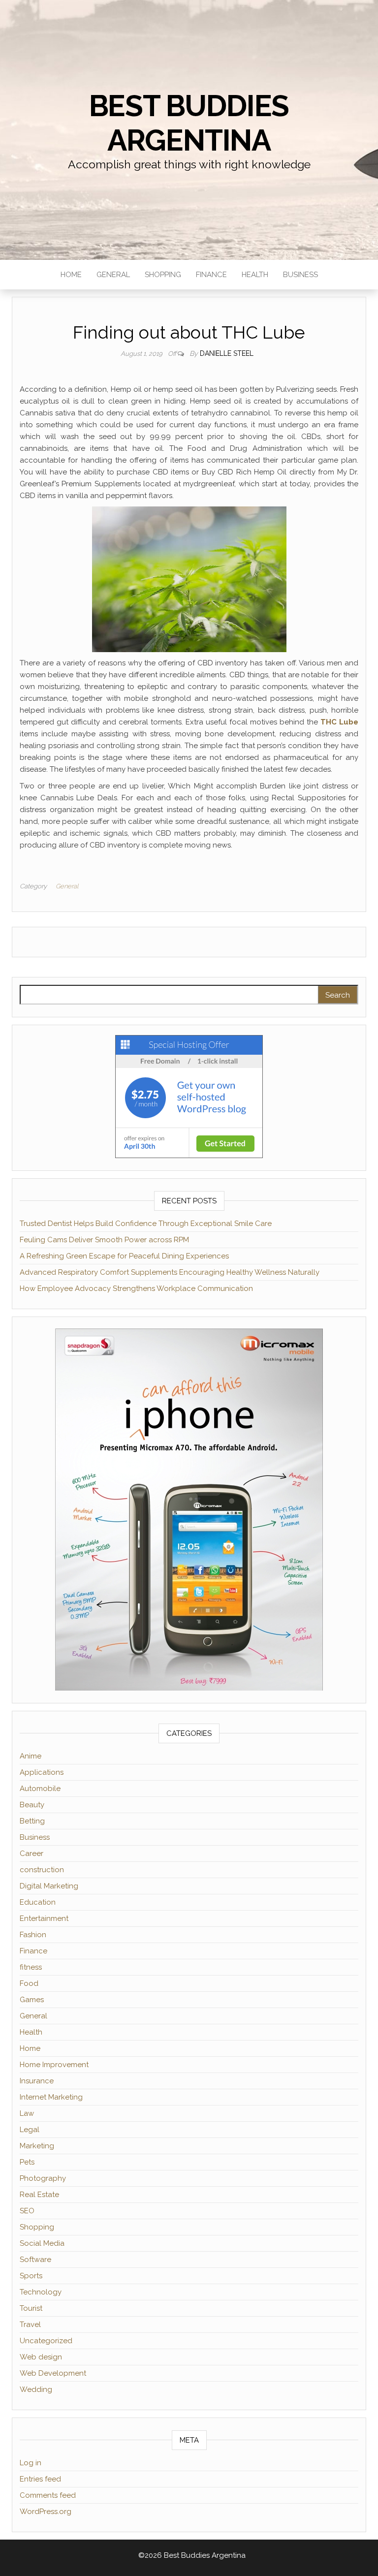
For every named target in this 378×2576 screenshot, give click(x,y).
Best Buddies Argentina (189, 123)
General (113, 275)
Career (31, 1853)
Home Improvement (54, 2065)
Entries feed (40, 2479)
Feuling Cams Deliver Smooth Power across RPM (104, 1240)
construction (42, 1870)
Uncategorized (46, 2341)
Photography (43, 2178)
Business (300, 275)
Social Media (42, 2243)
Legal (30, 2130)
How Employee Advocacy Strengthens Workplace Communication (136, 1288)
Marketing (37, 2146)
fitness (31, 1967)
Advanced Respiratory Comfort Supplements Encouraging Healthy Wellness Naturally (170, 1272)
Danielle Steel (227, 353)
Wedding (36, 2389)
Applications (42, 1772)
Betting (32, 1821)
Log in (31, 2463)
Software (35, 2260)
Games (32, 2000)
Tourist (31, 2308)
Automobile (40, 1789)
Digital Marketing (49, 1886)
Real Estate (39, 2195)
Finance (211, 275)
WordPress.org (46, 2512)
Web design (41, 2357)
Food (29, 1983)
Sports (31, 2276)
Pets (27, 2162)
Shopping (163, 275)
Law (27, 2113)
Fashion (33, 1935)
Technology (41, 2292)
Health (255, 275)
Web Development (53, 2373)
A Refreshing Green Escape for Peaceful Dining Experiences (124, 1256)
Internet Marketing (51, 2097)
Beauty (32, 1805)
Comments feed (48, 2495)
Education (38, 1902)
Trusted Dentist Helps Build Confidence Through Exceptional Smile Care (146, 1224)
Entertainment (44, 1918)
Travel (30, 2325)
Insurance (37, 2081)
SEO (27, 2211)
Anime (31, 1756)
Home (71, 275)
